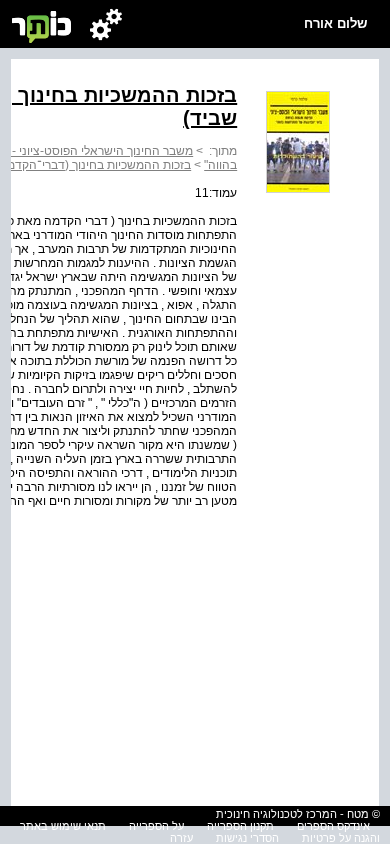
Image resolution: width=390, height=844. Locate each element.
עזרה (181, 838)
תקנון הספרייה (240, 826)
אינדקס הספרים (333, 826)
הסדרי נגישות (247, 838)
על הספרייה (156, 826)
